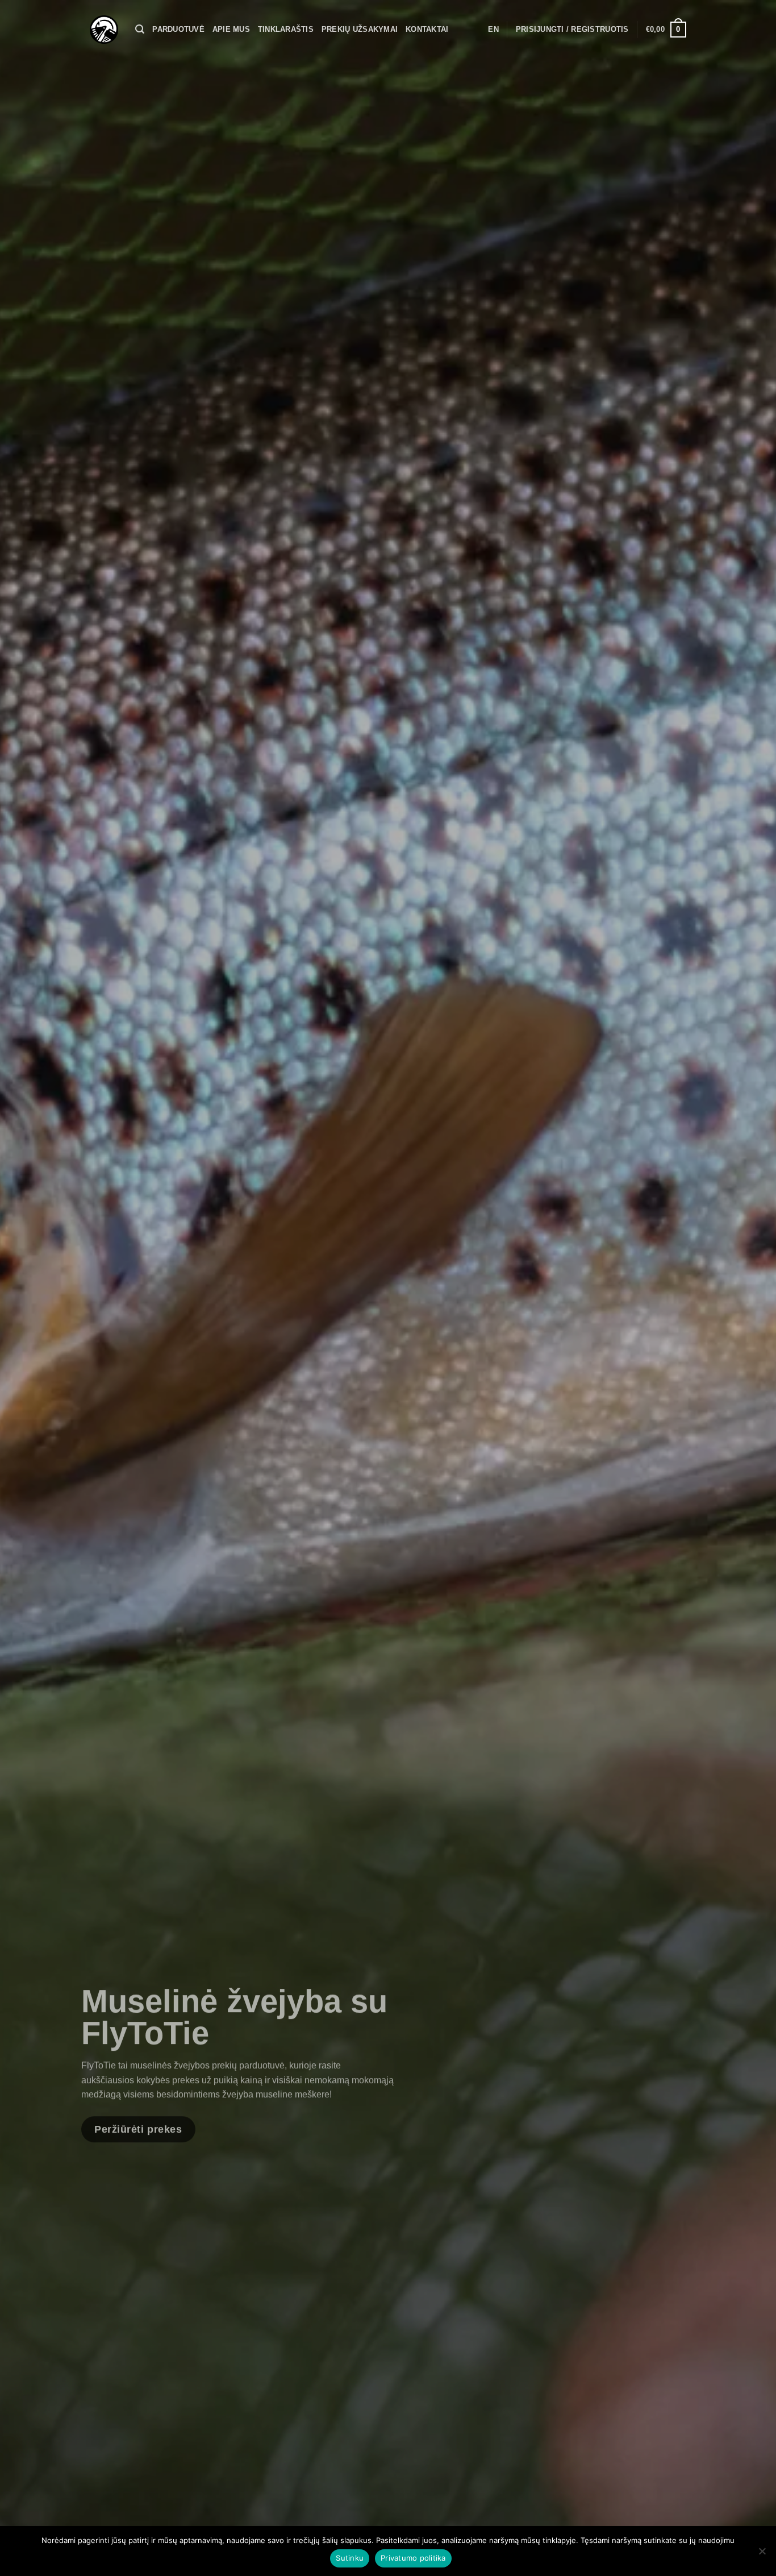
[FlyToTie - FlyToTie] (104, 30)
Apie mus (231, 29)
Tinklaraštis (286, 29)
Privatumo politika (413, 2558)
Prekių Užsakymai (360, 29)
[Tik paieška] (140, 29)
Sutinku (350, 2558)
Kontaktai (427, 29)
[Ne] (762, 2554)
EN (493, 29)
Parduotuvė (178, 29)
